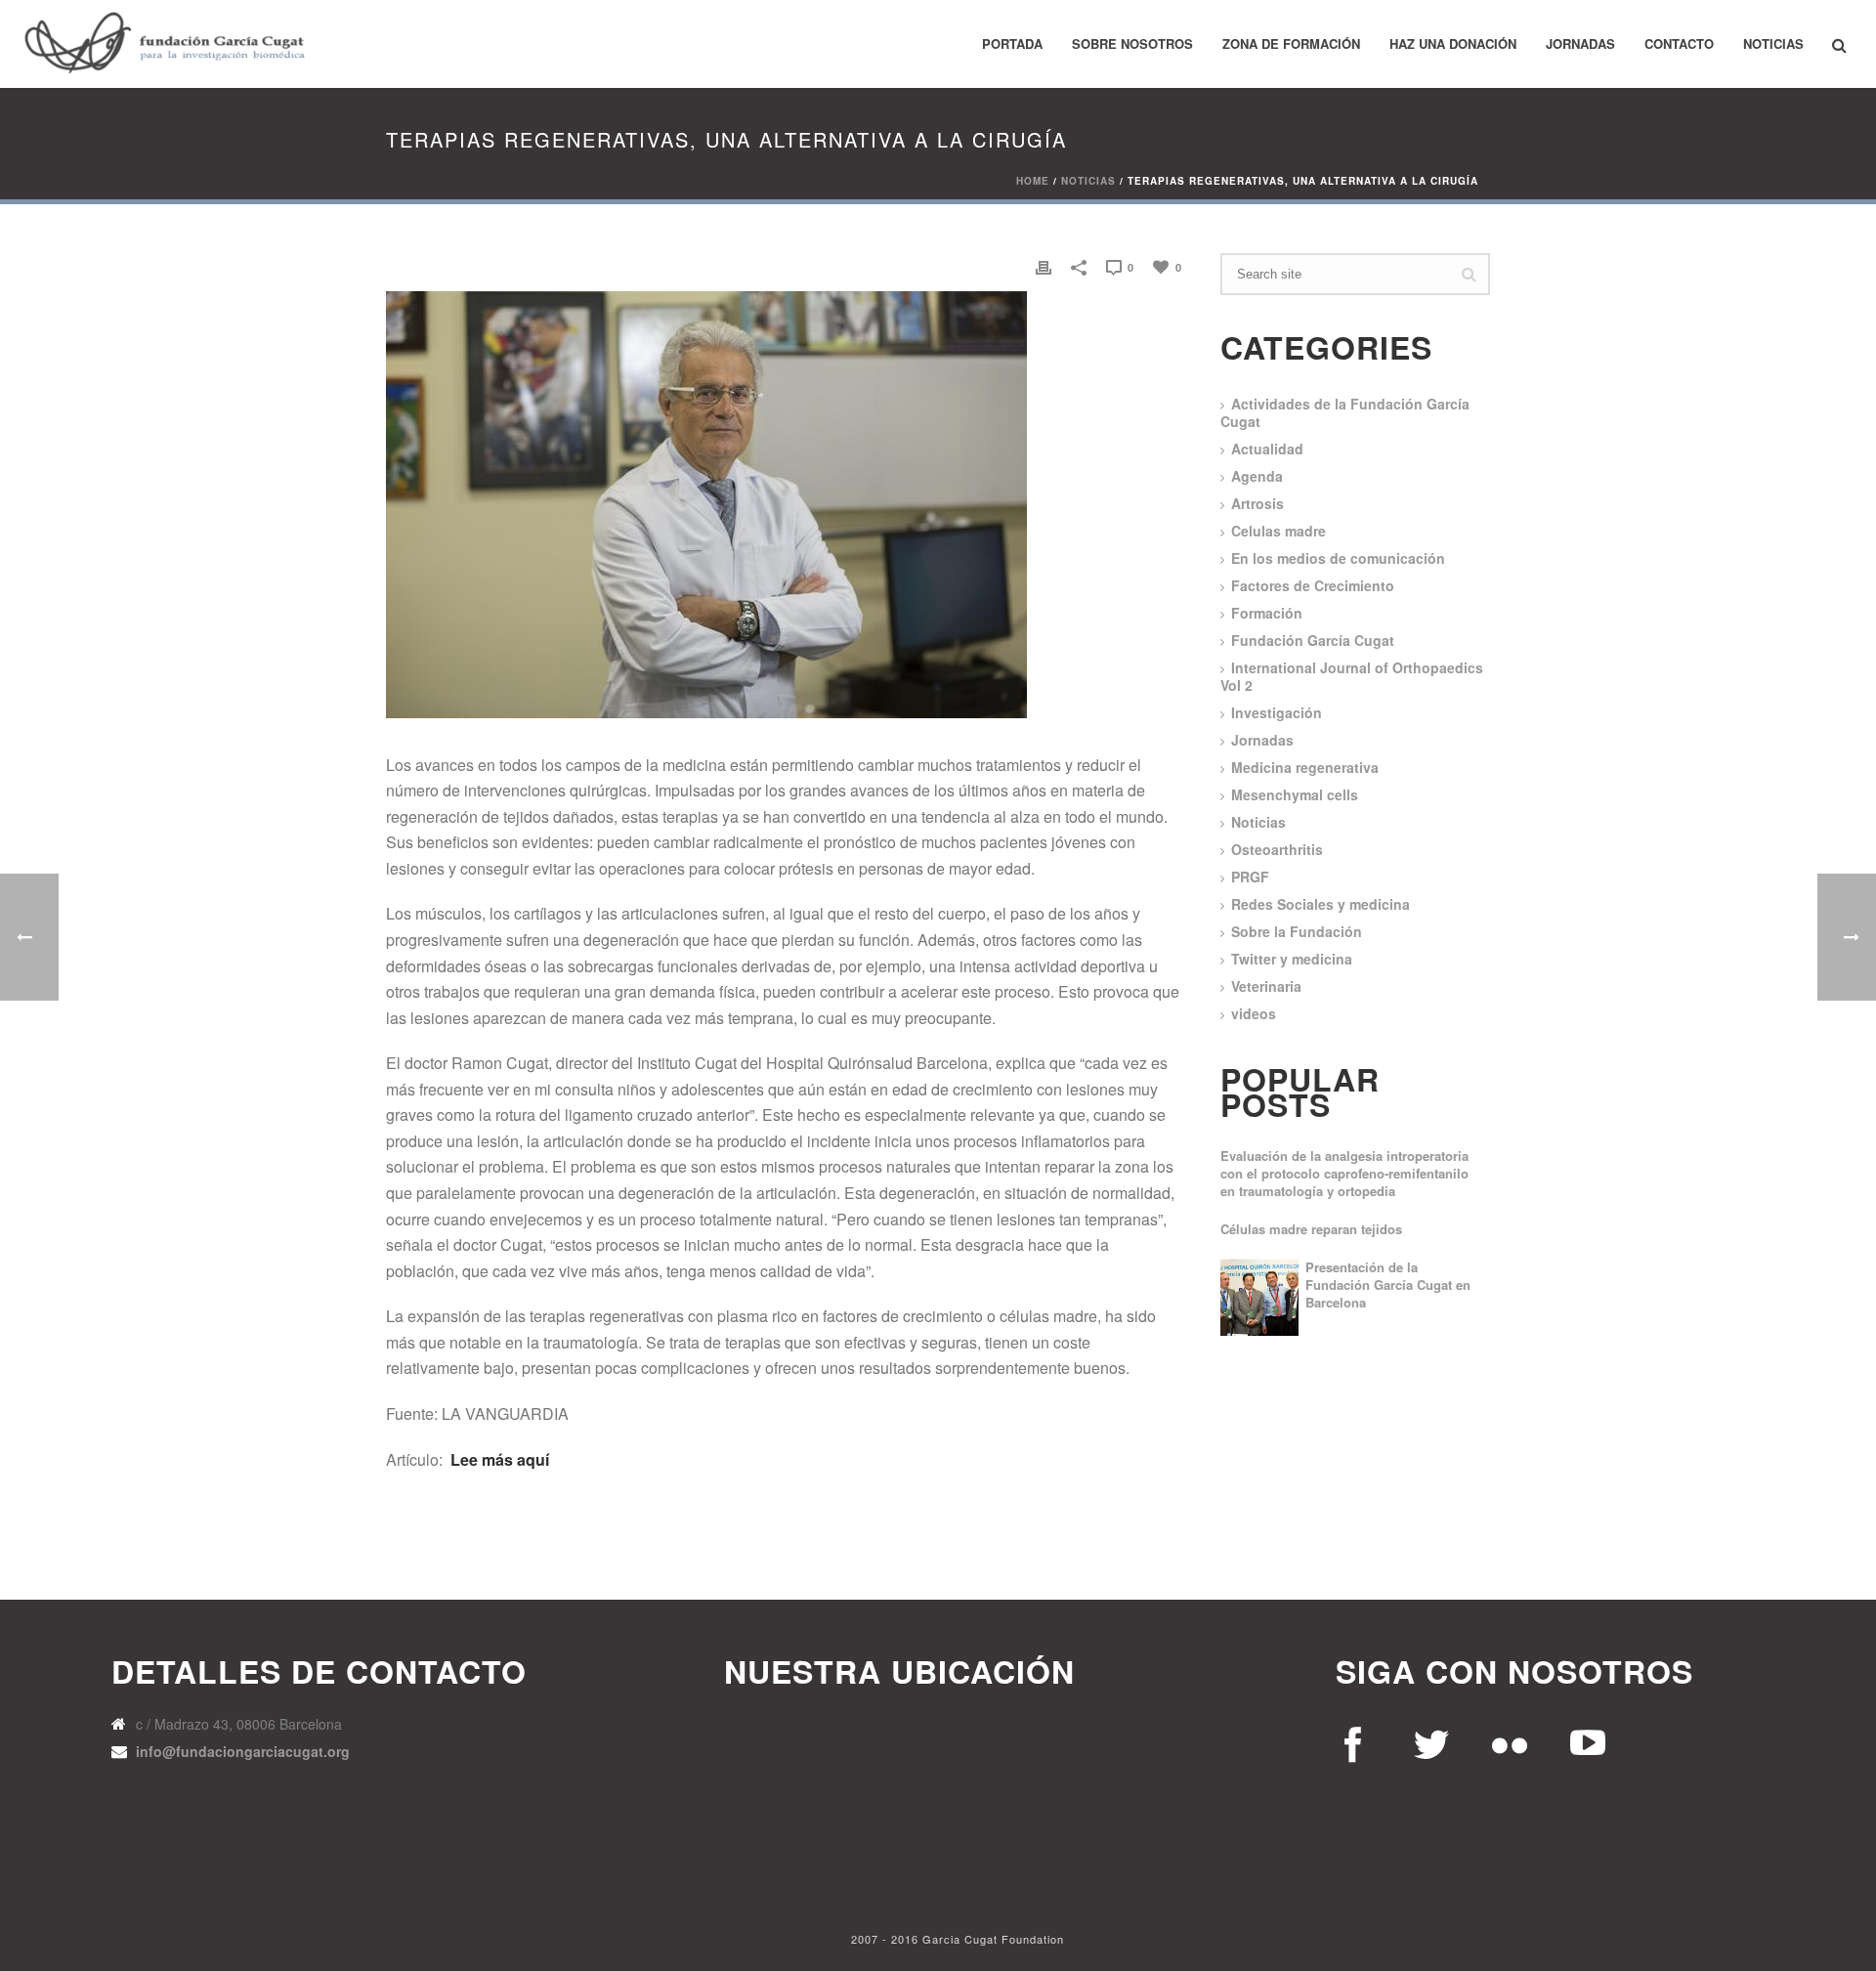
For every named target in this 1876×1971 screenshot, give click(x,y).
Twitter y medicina (1292, 959)
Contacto (1679, 43)
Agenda (1257, 476)
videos (1254, 1013)
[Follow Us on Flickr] (1512, 1740)
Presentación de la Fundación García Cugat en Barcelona (1388, 1285)
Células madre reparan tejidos (1311, 1229)
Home (1033, 181)
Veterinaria (1266, 986)
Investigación (1277, 712)
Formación (1267, 613)
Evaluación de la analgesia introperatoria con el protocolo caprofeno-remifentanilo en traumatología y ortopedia (1344, 1174)
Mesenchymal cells (1295, 794)
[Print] (1044, 266)
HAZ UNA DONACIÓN (1453, 43)
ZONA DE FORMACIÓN (1291, 43)
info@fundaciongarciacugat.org (243, 1751)
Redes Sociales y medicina (1321, 904)
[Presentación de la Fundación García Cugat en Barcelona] (1259, 1298)
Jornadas (1580, 43)
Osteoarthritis (1277, 849)
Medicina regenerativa (1305, 767)
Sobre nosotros (1132, 43)
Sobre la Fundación (1297, 931)
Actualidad (1267, 449)
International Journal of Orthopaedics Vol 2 (1352, 676)
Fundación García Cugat (1313, 640)
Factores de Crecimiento (1313, 585)
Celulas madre (1279, 531)
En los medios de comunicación (1338, 558)
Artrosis (1258, 503)
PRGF (1250, 877)
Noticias (1773, 43)
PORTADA (1012, 43)
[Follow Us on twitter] (1433, 1740)
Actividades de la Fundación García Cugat (1345, 412)
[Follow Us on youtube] (1355, 1740)
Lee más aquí (500, 1459)
